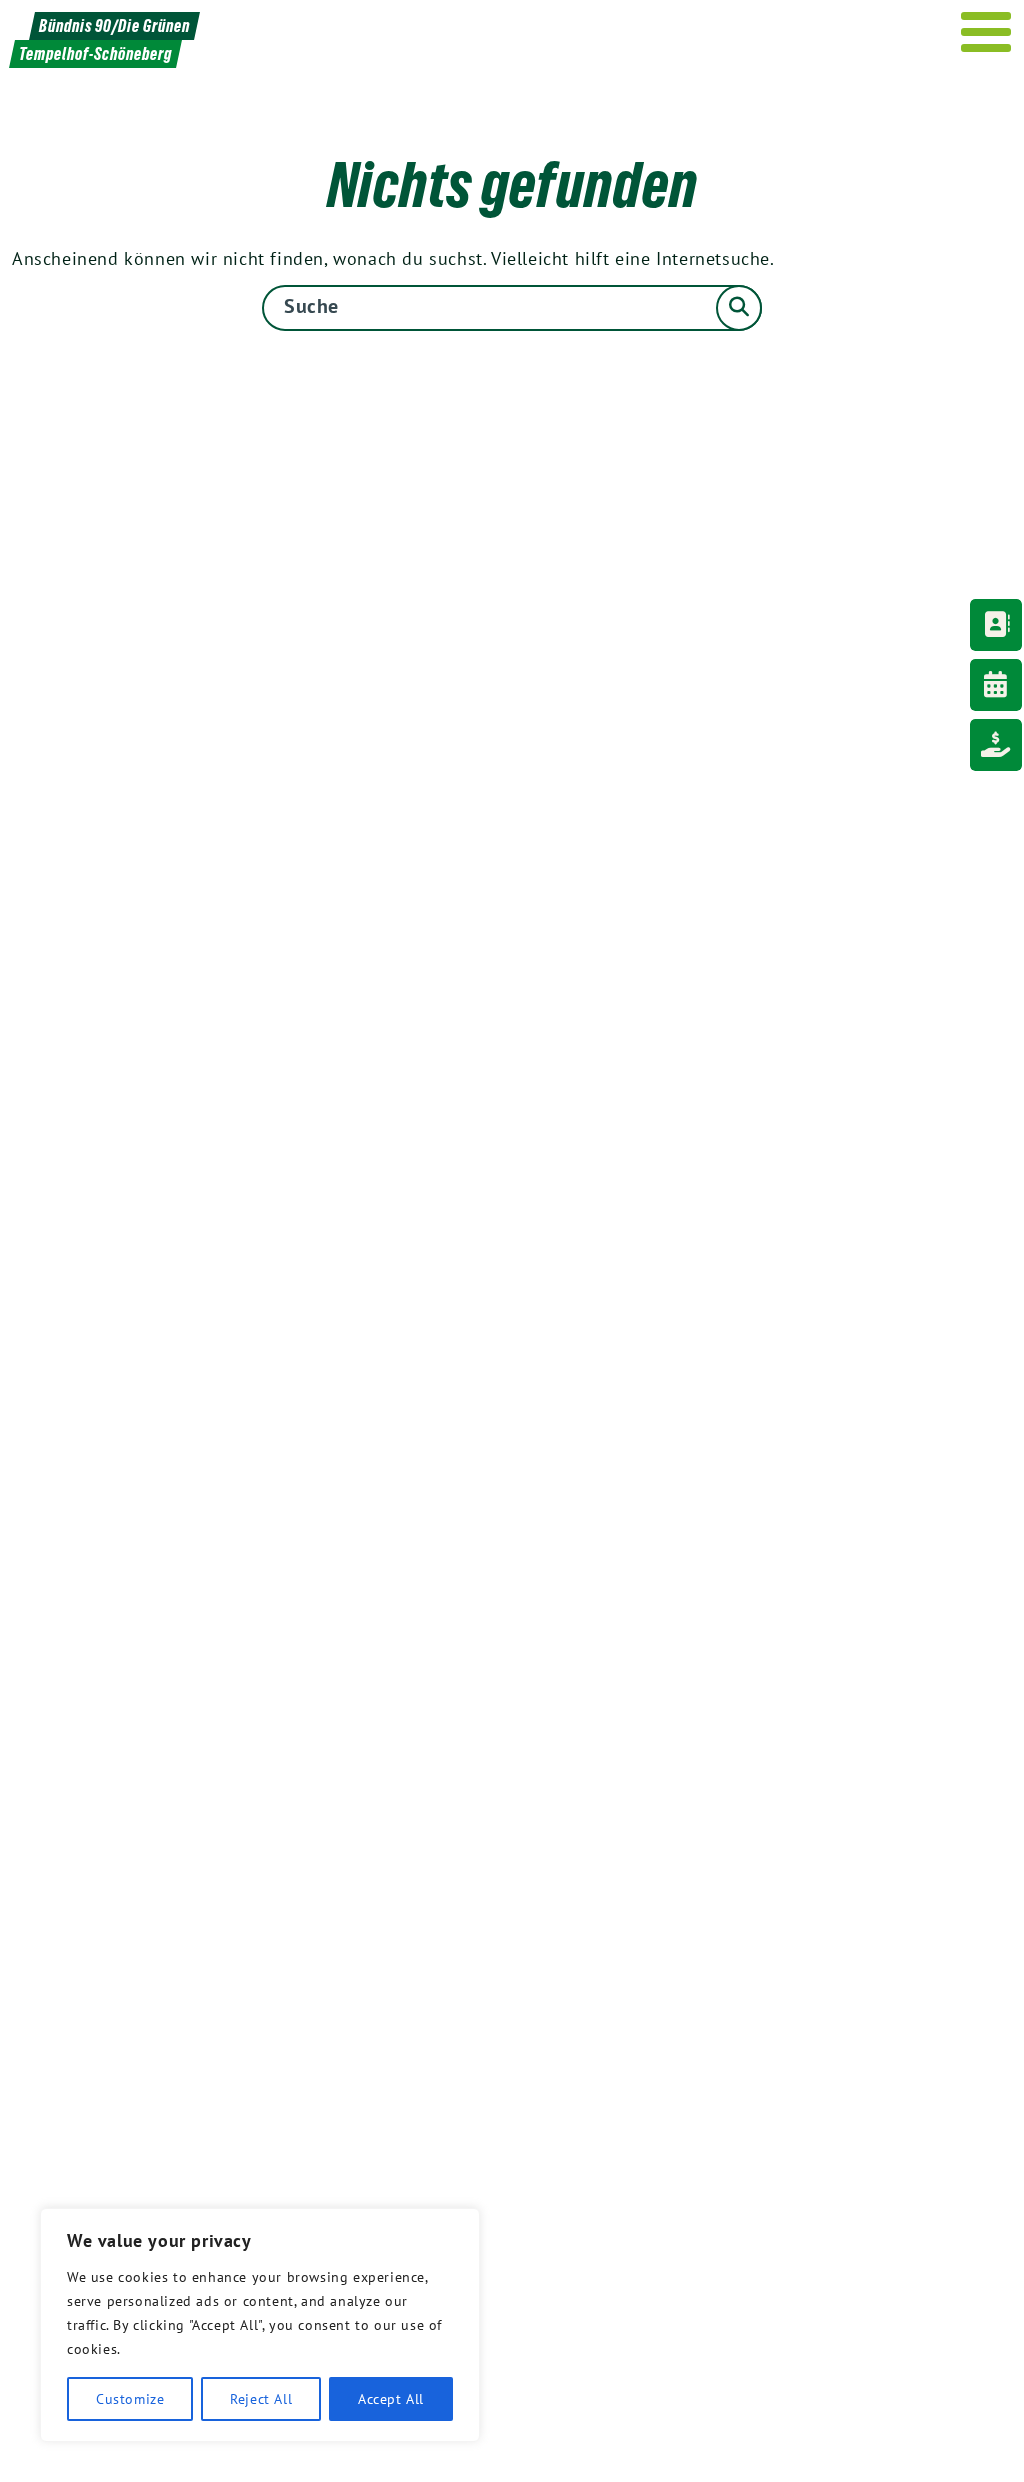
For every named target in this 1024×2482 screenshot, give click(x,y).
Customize (130, 2399)
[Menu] (986, 32)
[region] (260, 2325)
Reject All (261, 2399)
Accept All (391, 2399)
